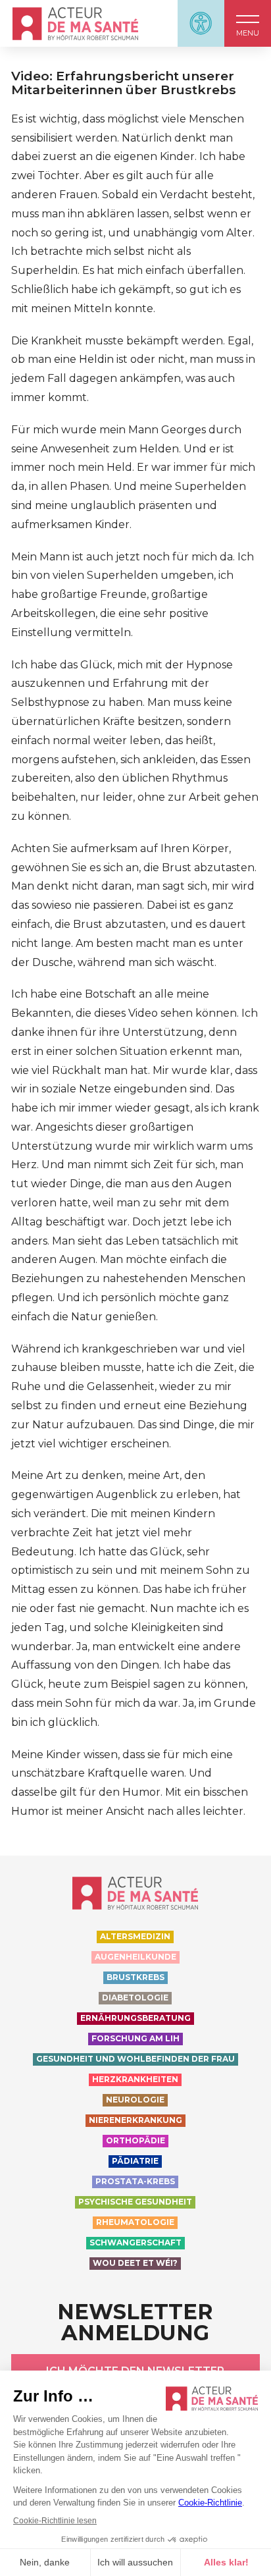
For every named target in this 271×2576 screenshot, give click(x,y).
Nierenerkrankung (135, 2120)
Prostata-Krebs (135, 2181)
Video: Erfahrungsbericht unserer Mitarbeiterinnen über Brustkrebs (124, 83)
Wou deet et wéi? (135, 2263)
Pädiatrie (135, 2161)
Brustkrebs (135, 1977)
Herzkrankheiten (135, 2079)
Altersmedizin (135, 1936)
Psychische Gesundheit (135, 2202)
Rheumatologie (135, 2222)
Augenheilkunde (135, 1957)
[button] (248, 23)
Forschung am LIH (135, 2038)
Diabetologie (135, 1998)
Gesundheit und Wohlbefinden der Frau (135, 2059)
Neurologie (135, 2100)
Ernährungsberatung (135, 2018)
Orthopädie (135, 2140)
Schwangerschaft (135, 2242)
